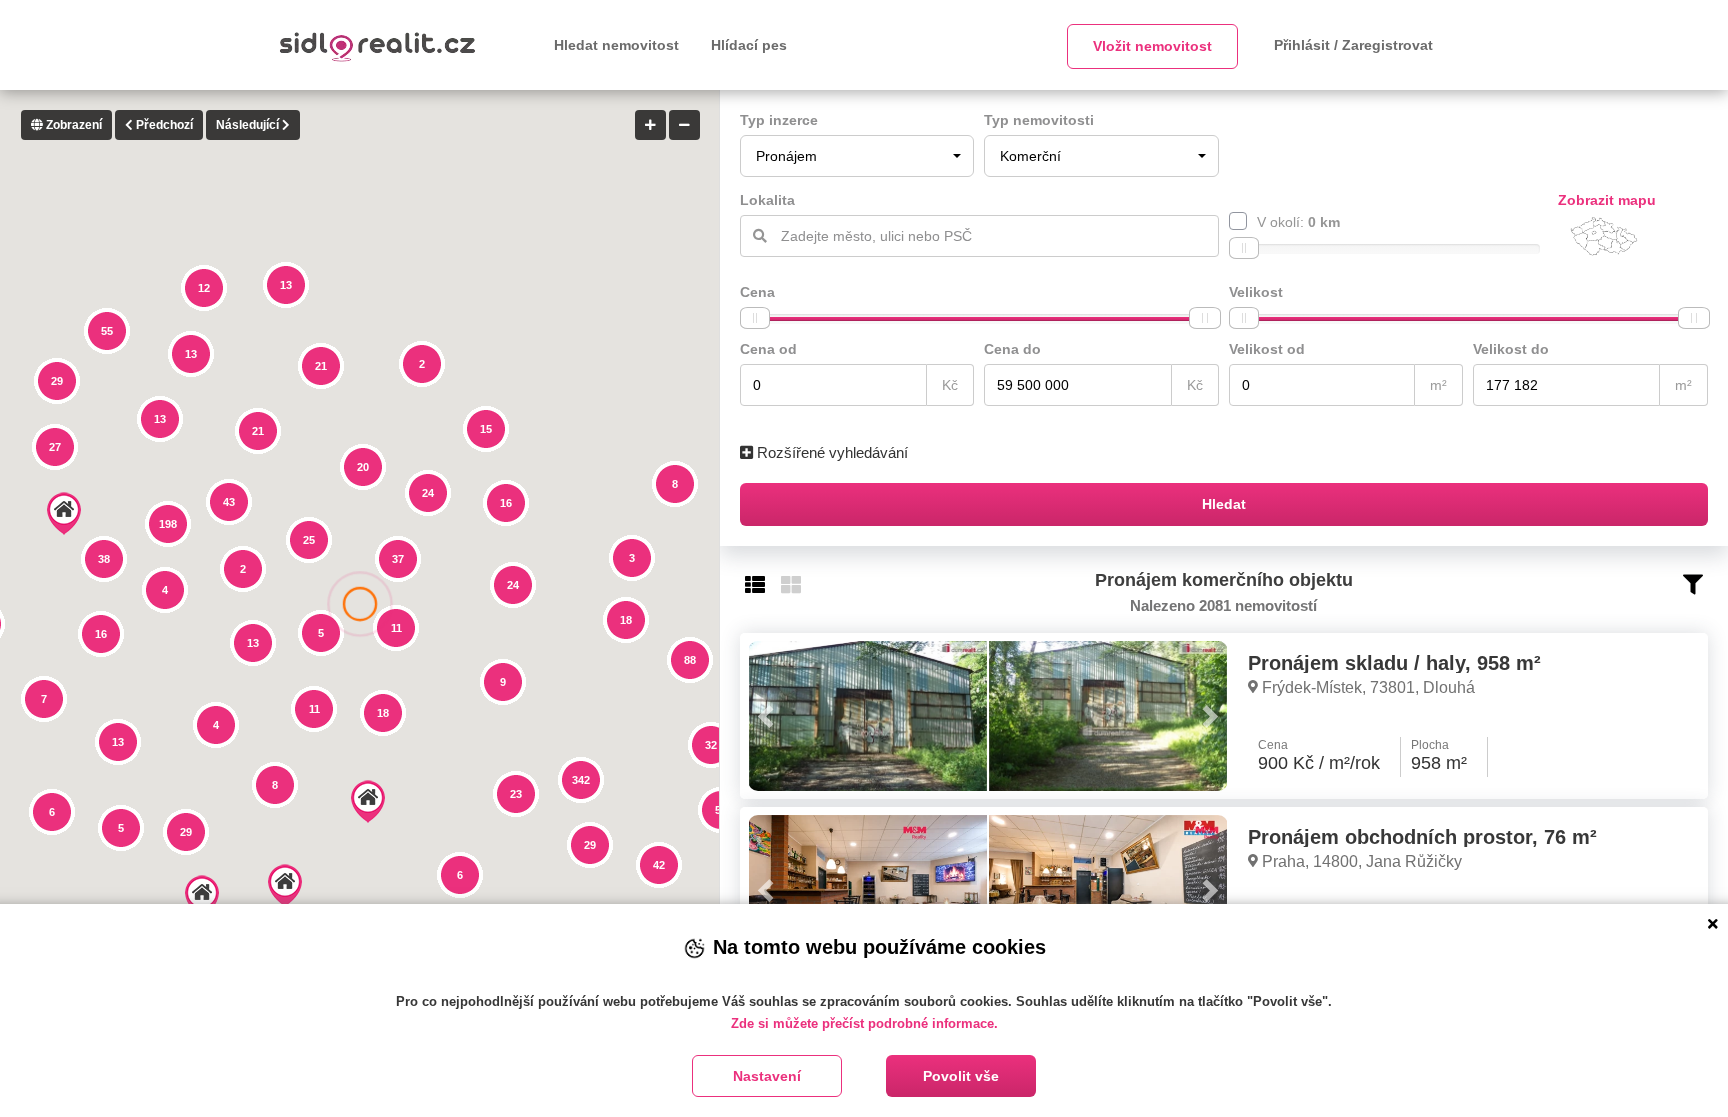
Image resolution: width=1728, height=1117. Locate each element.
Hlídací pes (749, 45)
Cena (757, 292)
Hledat (1224, 504)
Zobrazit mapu (1607, 200)
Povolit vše (961, 1076)
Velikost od (1267, 349)
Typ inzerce (779, 120)
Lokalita (767, 200)
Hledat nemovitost (616, 45)
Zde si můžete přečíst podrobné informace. (864, 1023)
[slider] (1244, 248)
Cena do (1012, 349)
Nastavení (767, 1076)
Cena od (768, 349)
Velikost (1256, 292)
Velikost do (1511, 349)
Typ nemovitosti (1039, 120)
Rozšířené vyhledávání (830, 452)
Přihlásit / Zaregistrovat (1353, 45)
